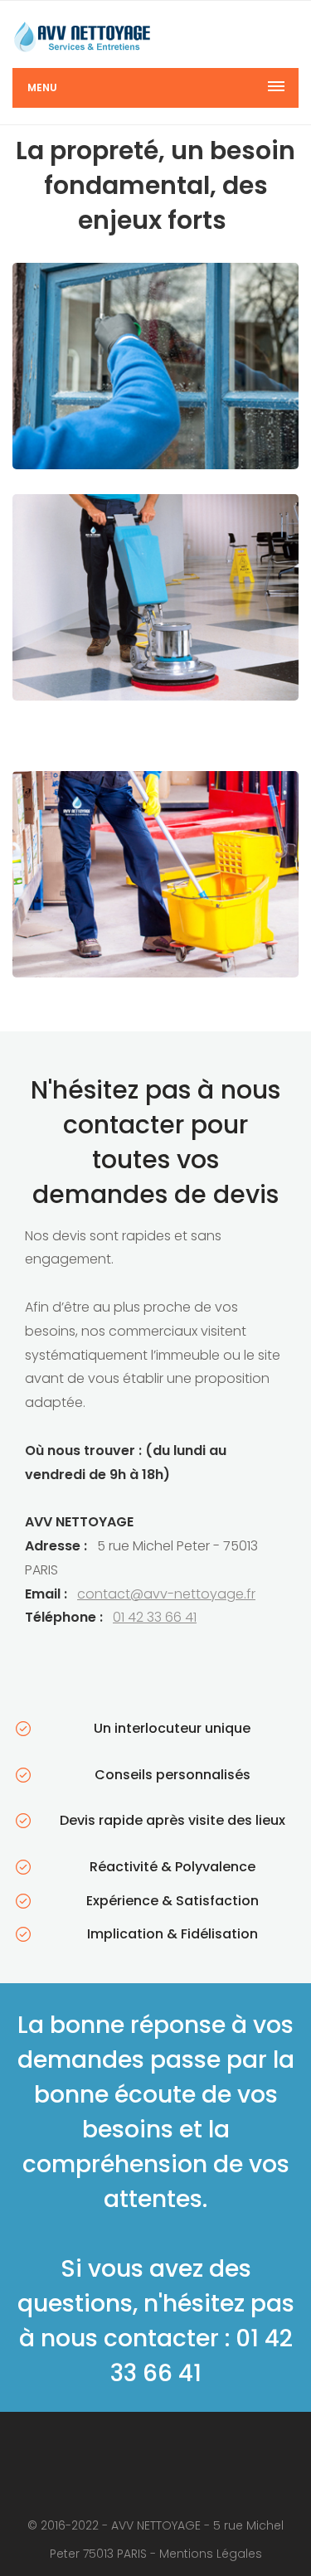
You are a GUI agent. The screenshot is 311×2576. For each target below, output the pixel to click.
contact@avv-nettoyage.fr (166, 1594)
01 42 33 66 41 (155, 1617)
